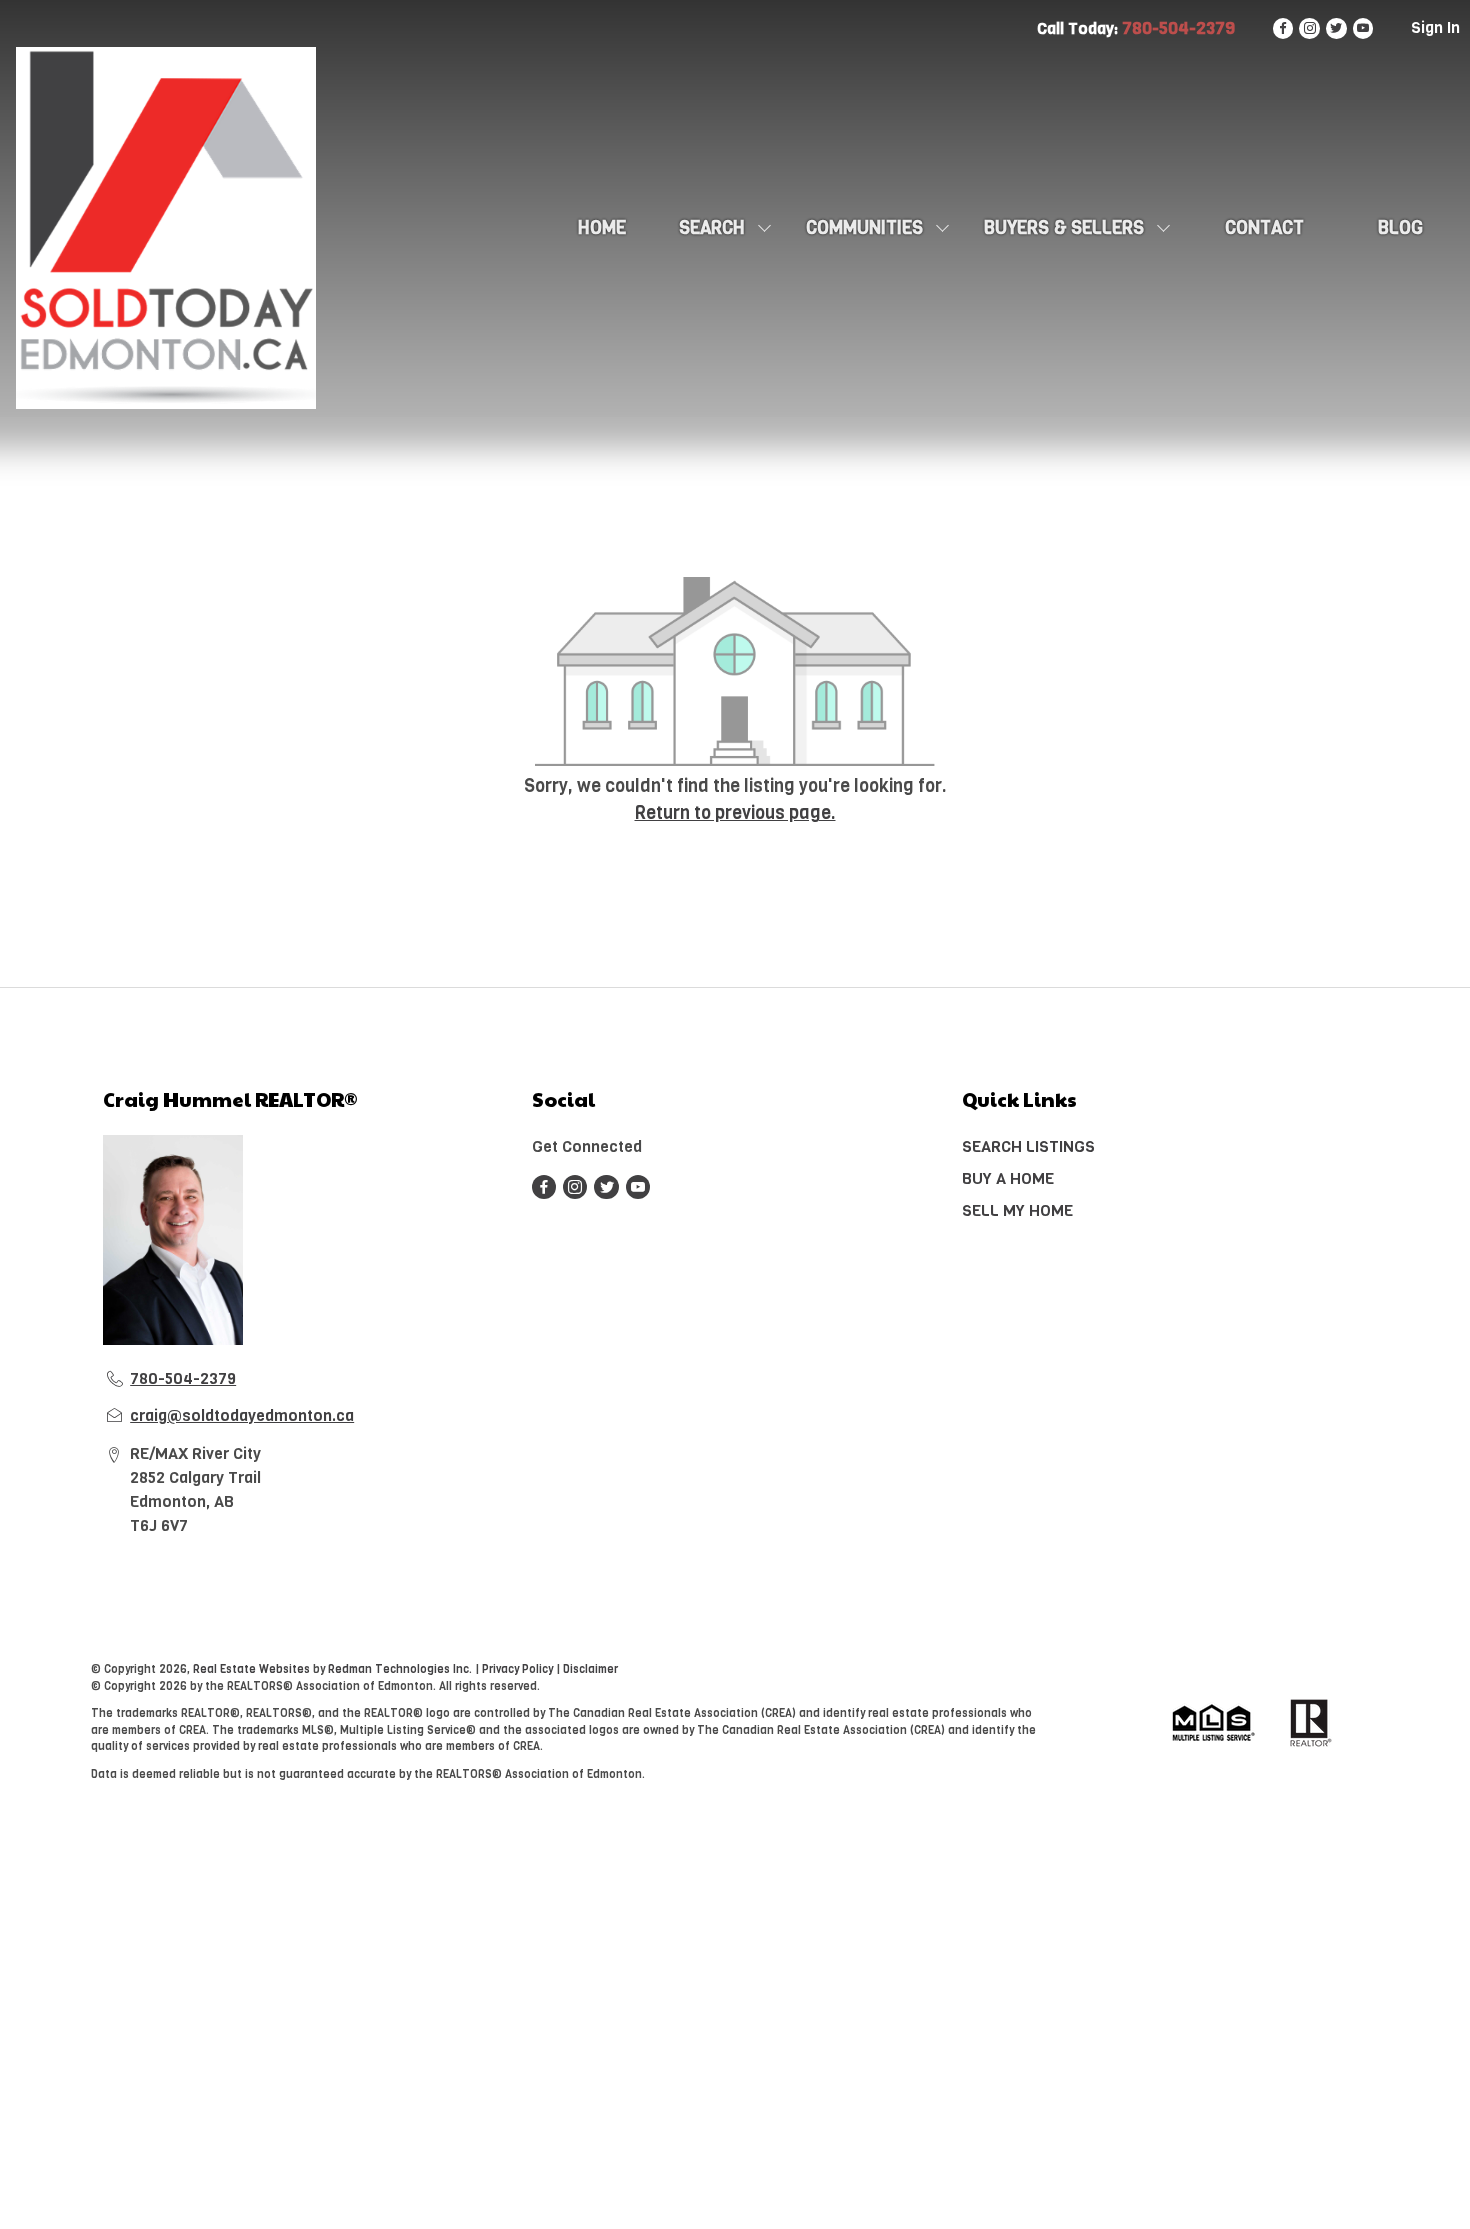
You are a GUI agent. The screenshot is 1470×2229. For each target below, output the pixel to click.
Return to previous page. (735, 813)
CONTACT (1264, 228)
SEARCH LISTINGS (1028, 1146)
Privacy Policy (517, 1669)
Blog (1400, 228)
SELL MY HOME (1017, 1210)
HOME (602, 228)
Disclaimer (590, 1669)
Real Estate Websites (253, 1669)
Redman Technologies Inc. (401, 1669)
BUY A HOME (1008, 1178)
